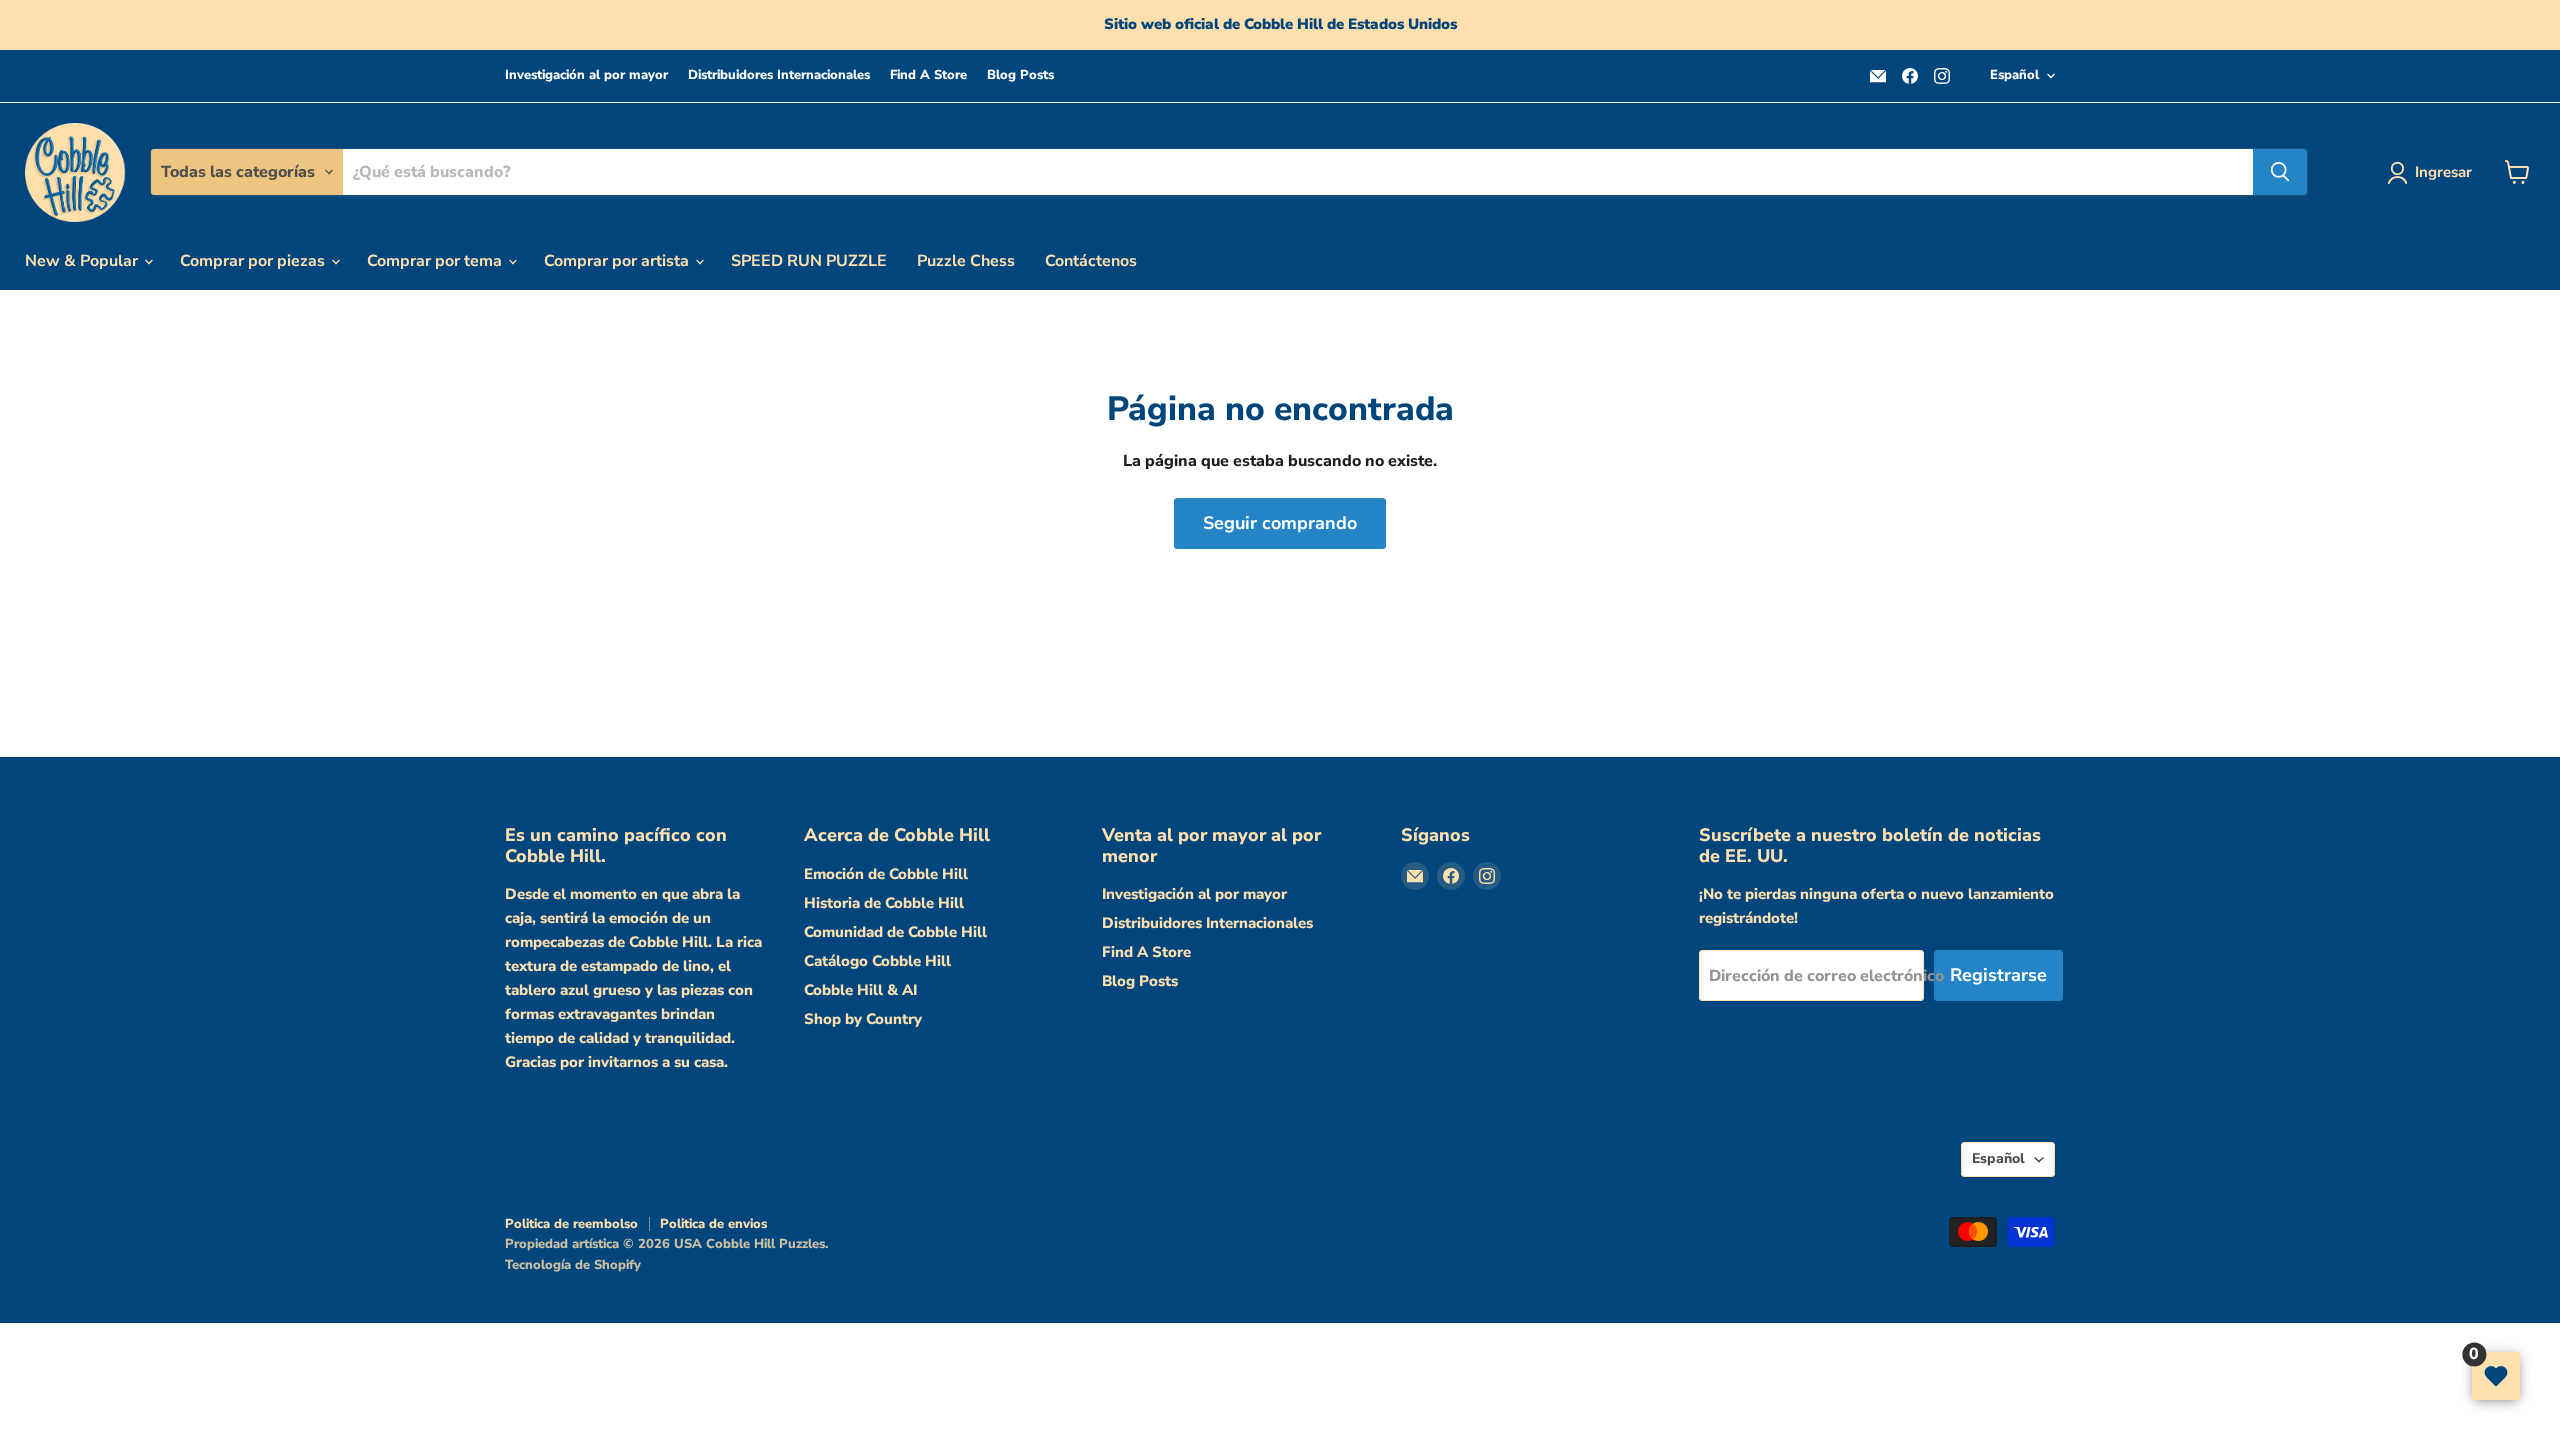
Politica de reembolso (571, 1224)
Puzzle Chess (966, 261)
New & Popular (83, 261)
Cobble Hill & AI (860, 990)
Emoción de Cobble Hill (886, 874)
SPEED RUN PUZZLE (809, 261)
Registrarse (1998, 975)
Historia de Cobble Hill (884, 903)
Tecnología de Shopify (573, 1265)
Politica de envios (713, 1224)
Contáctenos (1091, 261)
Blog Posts (1020, 75)
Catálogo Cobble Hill (877, 961)
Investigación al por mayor (586, 75)
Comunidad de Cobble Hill (895, 932)
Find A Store (928, 75)
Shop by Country (863, 1019)
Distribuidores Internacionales (779, 75)
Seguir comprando (1280, 523)
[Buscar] (2280, 172)
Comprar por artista (618, 261)
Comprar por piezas (254, 261)
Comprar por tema (436, 261)
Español (2014, 75)
